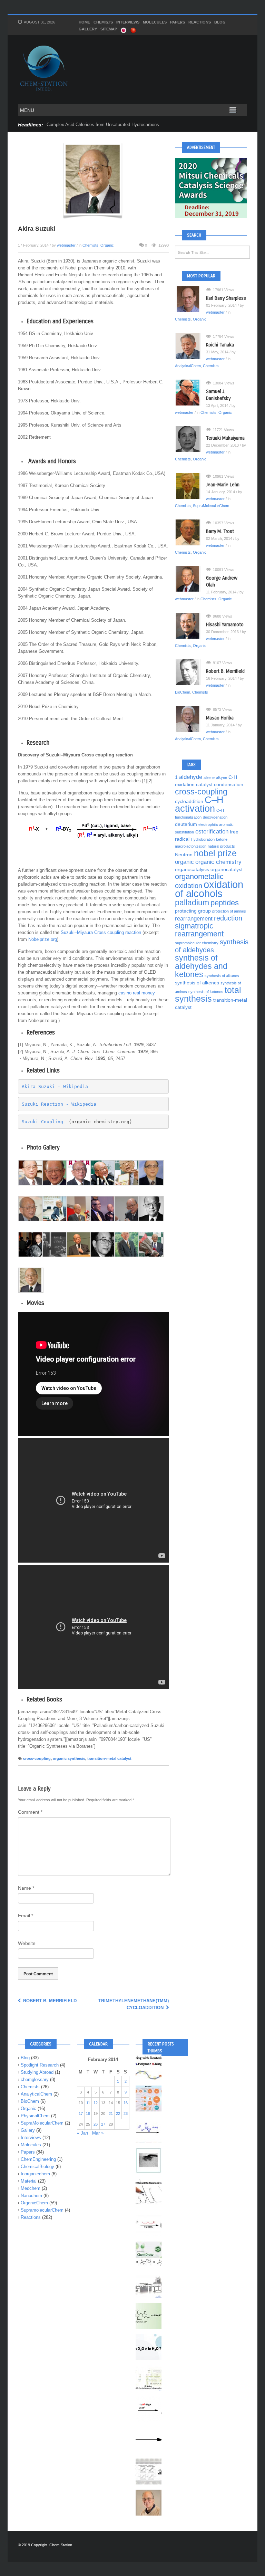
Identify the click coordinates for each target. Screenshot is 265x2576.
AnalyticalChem (188, 366)
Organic (107, 245)
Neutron (184, 855)
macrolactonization (191, 846)
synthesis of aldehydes (212, 946)
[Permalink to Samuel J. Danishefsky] (190, 393)
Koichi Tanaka (220, 345)
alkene (209, 777)
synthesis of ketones (206, 992)
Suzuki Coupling (42, 1122)
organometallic (199, 876)
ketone (222, 839)
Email (26, 1916)
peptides (225, 903)
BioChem (183, 692)
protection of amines (229, 911)
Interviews (128, 22)
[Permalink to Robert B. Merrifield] (190, 672)
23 (126, 2114)
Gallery (88, 29)
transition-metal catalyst (109, 1758)
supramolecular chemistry (197, 943)
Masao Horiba (220, 718)
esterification (212, 831)
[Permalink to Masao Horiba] (190, 719)
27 (103, 2124)
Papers (178, 22)
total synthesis (208, 994)
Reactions (200, 22)
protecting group (193, 911)
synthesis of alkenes (197, 983)
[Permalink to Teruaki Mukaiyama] (190, 439)
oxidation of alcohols (209, 889)
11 (88, 2103)
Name (26, 1888)
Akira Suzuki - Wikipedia (55, 1086)
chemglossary (35, 2079)
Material (29, 2181)
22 (118, 2114)
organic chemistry (218, 862)
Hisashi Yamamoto (225, 625)
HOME (84, 22)
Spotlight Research (40, 2065)
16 (126, 2103)
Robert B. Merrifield (49, 2001)
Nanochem (31, 2196)
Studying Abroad (37, 2072)
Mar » (98, 2133)
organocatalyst (227, 869)
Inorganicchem (35, 2174)
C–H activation (199, 804)
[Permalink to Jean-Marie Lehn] (190, 486)
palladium (192, 903)
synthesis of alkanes (222, 976)
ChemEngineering (38, 2159)
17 (81, 2114)
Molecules (155, 22)
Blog (220, 22)
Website (27, 1943)
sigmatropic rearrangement (199, 930)
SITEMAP (109, 29)
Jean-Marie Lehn (223, 485)
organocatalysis (192, 869)
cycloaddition (189, 801)
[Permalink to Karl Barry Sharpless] (190, 299)
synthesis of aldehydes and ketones (201, 966)
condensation (229, 784)
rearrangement (194, 918)
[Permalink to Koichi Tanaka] (190, 346)
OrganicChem (34, 2203)
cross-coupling (37, 1758)
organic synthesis (69, 1758)
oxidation (189, 886)
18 (88, 2114)
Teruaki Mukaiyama (225, 438)
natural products (221, 846)
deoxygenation (215, 817)
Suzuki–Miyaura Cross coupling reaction (101, 932)
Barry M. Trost (220, 531)
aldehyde (191, 777)
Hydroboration (203, 839)
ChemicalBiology (37, 2167)
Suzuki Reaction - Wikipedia (59, 1104)
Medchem (31, 2188)
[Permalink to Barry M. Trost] (190, 532)
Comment (30, 1812)
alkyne (222, 777)
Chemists (103, 22)
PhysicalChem (35, 2116)
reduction (228, 918)
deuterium (186, 824)
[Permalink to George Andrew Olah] (190, 579)
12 (96, 2103)
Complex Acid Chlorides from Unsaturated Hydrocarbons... (105, 125)
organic (184, 862)
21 (111, 2114)
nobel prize (215, 853)
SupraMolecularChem (211, 506)
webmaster (66, 245)
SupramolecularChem (42, 2210)
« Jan (82, 2133)
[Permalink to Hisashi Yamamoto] (190, 626)
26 (96, 2124)
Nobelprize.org (43, 939)
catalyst (204, 784)
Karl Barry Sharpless (226, 298)
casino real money (137, 993)
